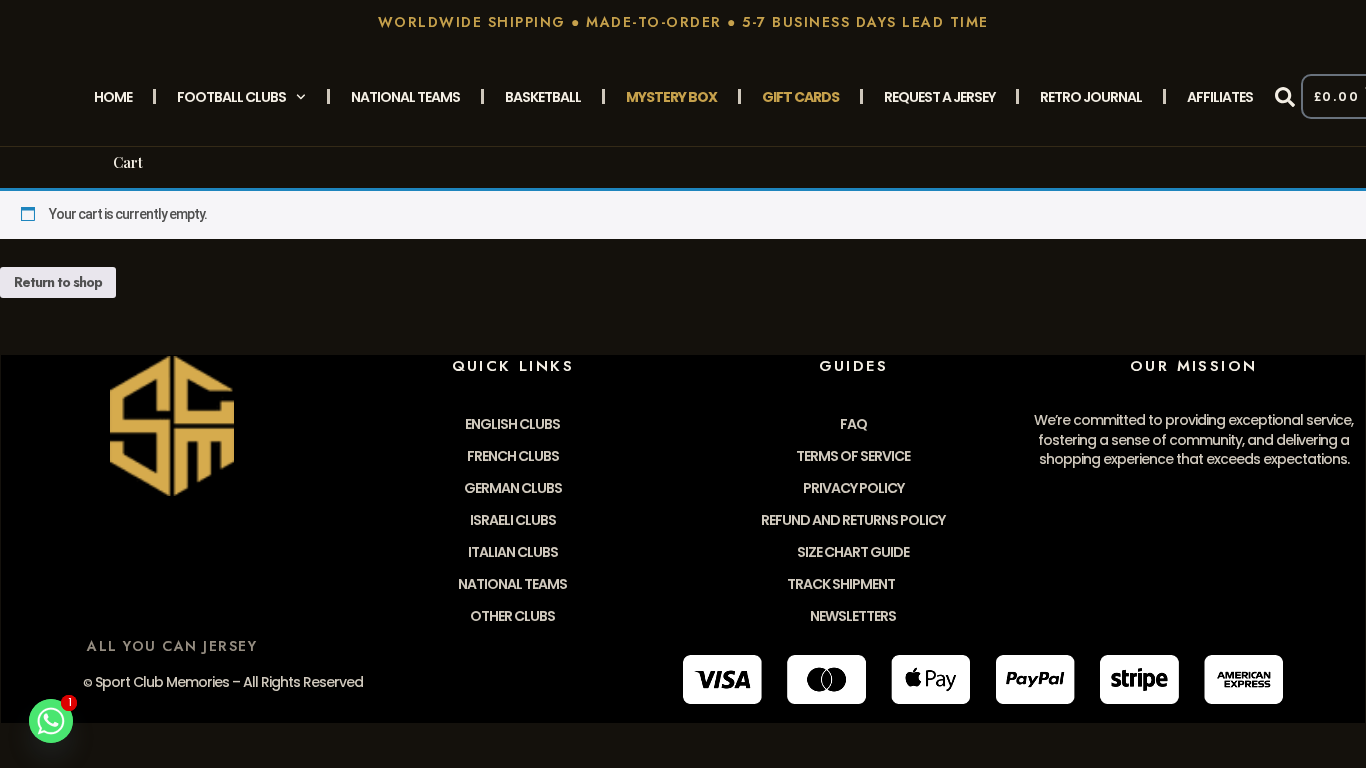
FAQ (853, 424)
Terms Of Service (853, 456)
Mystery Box (671, 97)
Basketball (543, 97)
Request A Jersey (939, 97)
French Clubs (513, 456)
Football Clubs (231, 97)
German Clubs (513, 488)
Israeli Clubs (513, 520)
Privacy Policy (853, 488)
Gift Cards (800, 97)
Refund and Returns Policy (853, 520)
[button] (1285, 97)
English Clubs (512, 424)
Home (113, 97)
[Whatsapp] (51, 721)
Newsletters (853, 616)
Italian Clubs (513, 552)
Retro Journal (1091, 97)
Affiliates (1220, 97)
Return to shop (58, 282)
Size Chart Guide (853, 552)
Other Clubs (512, 616)
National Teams (405, 97)
